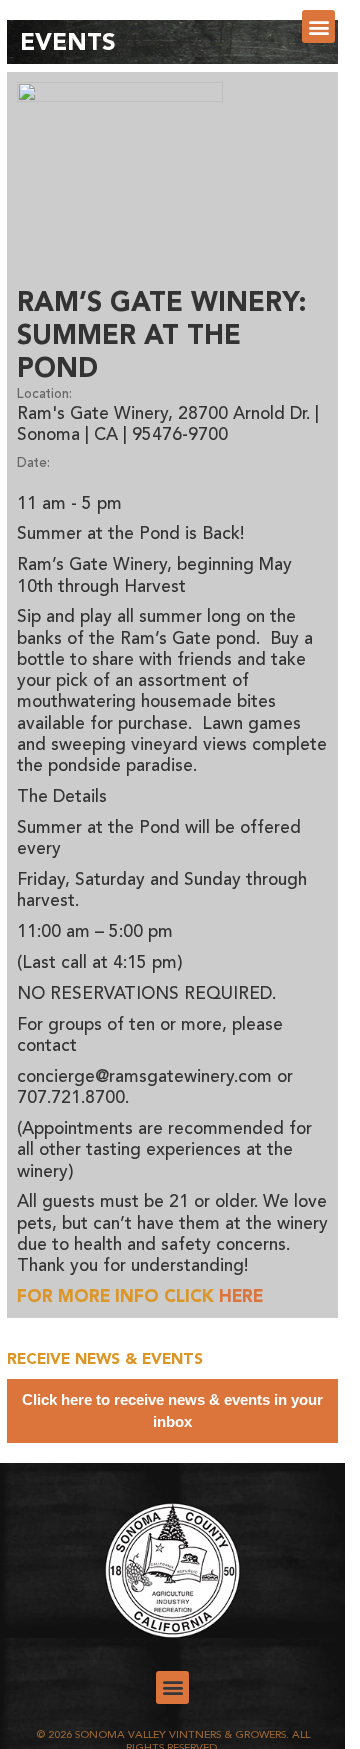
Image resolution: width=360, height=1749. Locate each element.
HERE (241, 1297)
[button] (318, 26)
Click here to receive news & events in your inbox (172, 1410)
